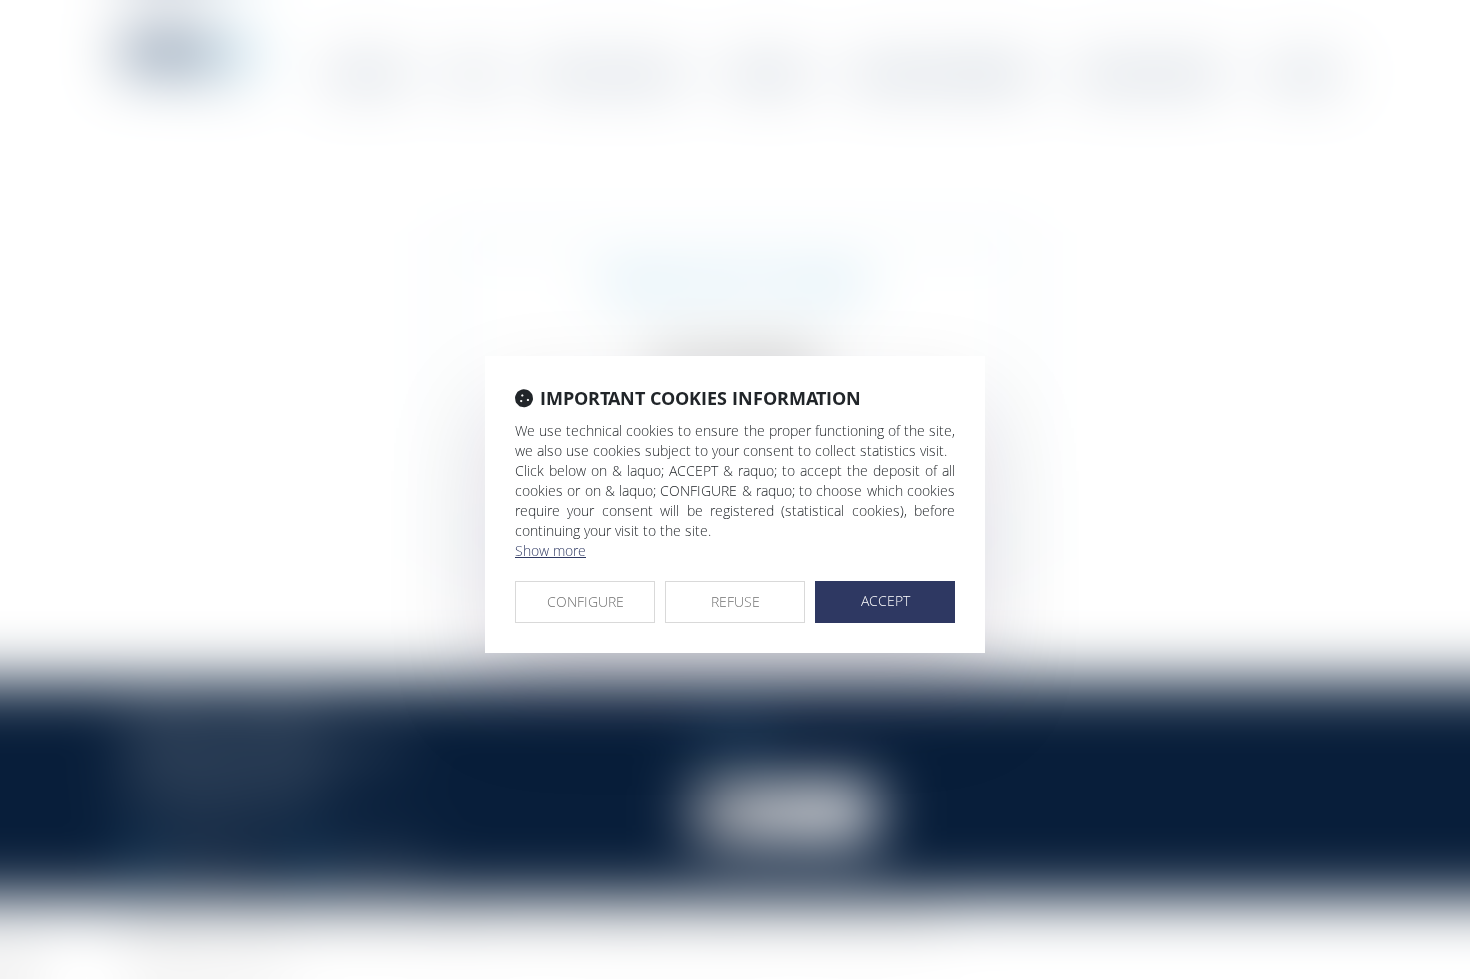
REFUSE (735, 601)
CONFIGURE (585, 601)
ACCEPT (885, 600)
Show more (550, 550)
